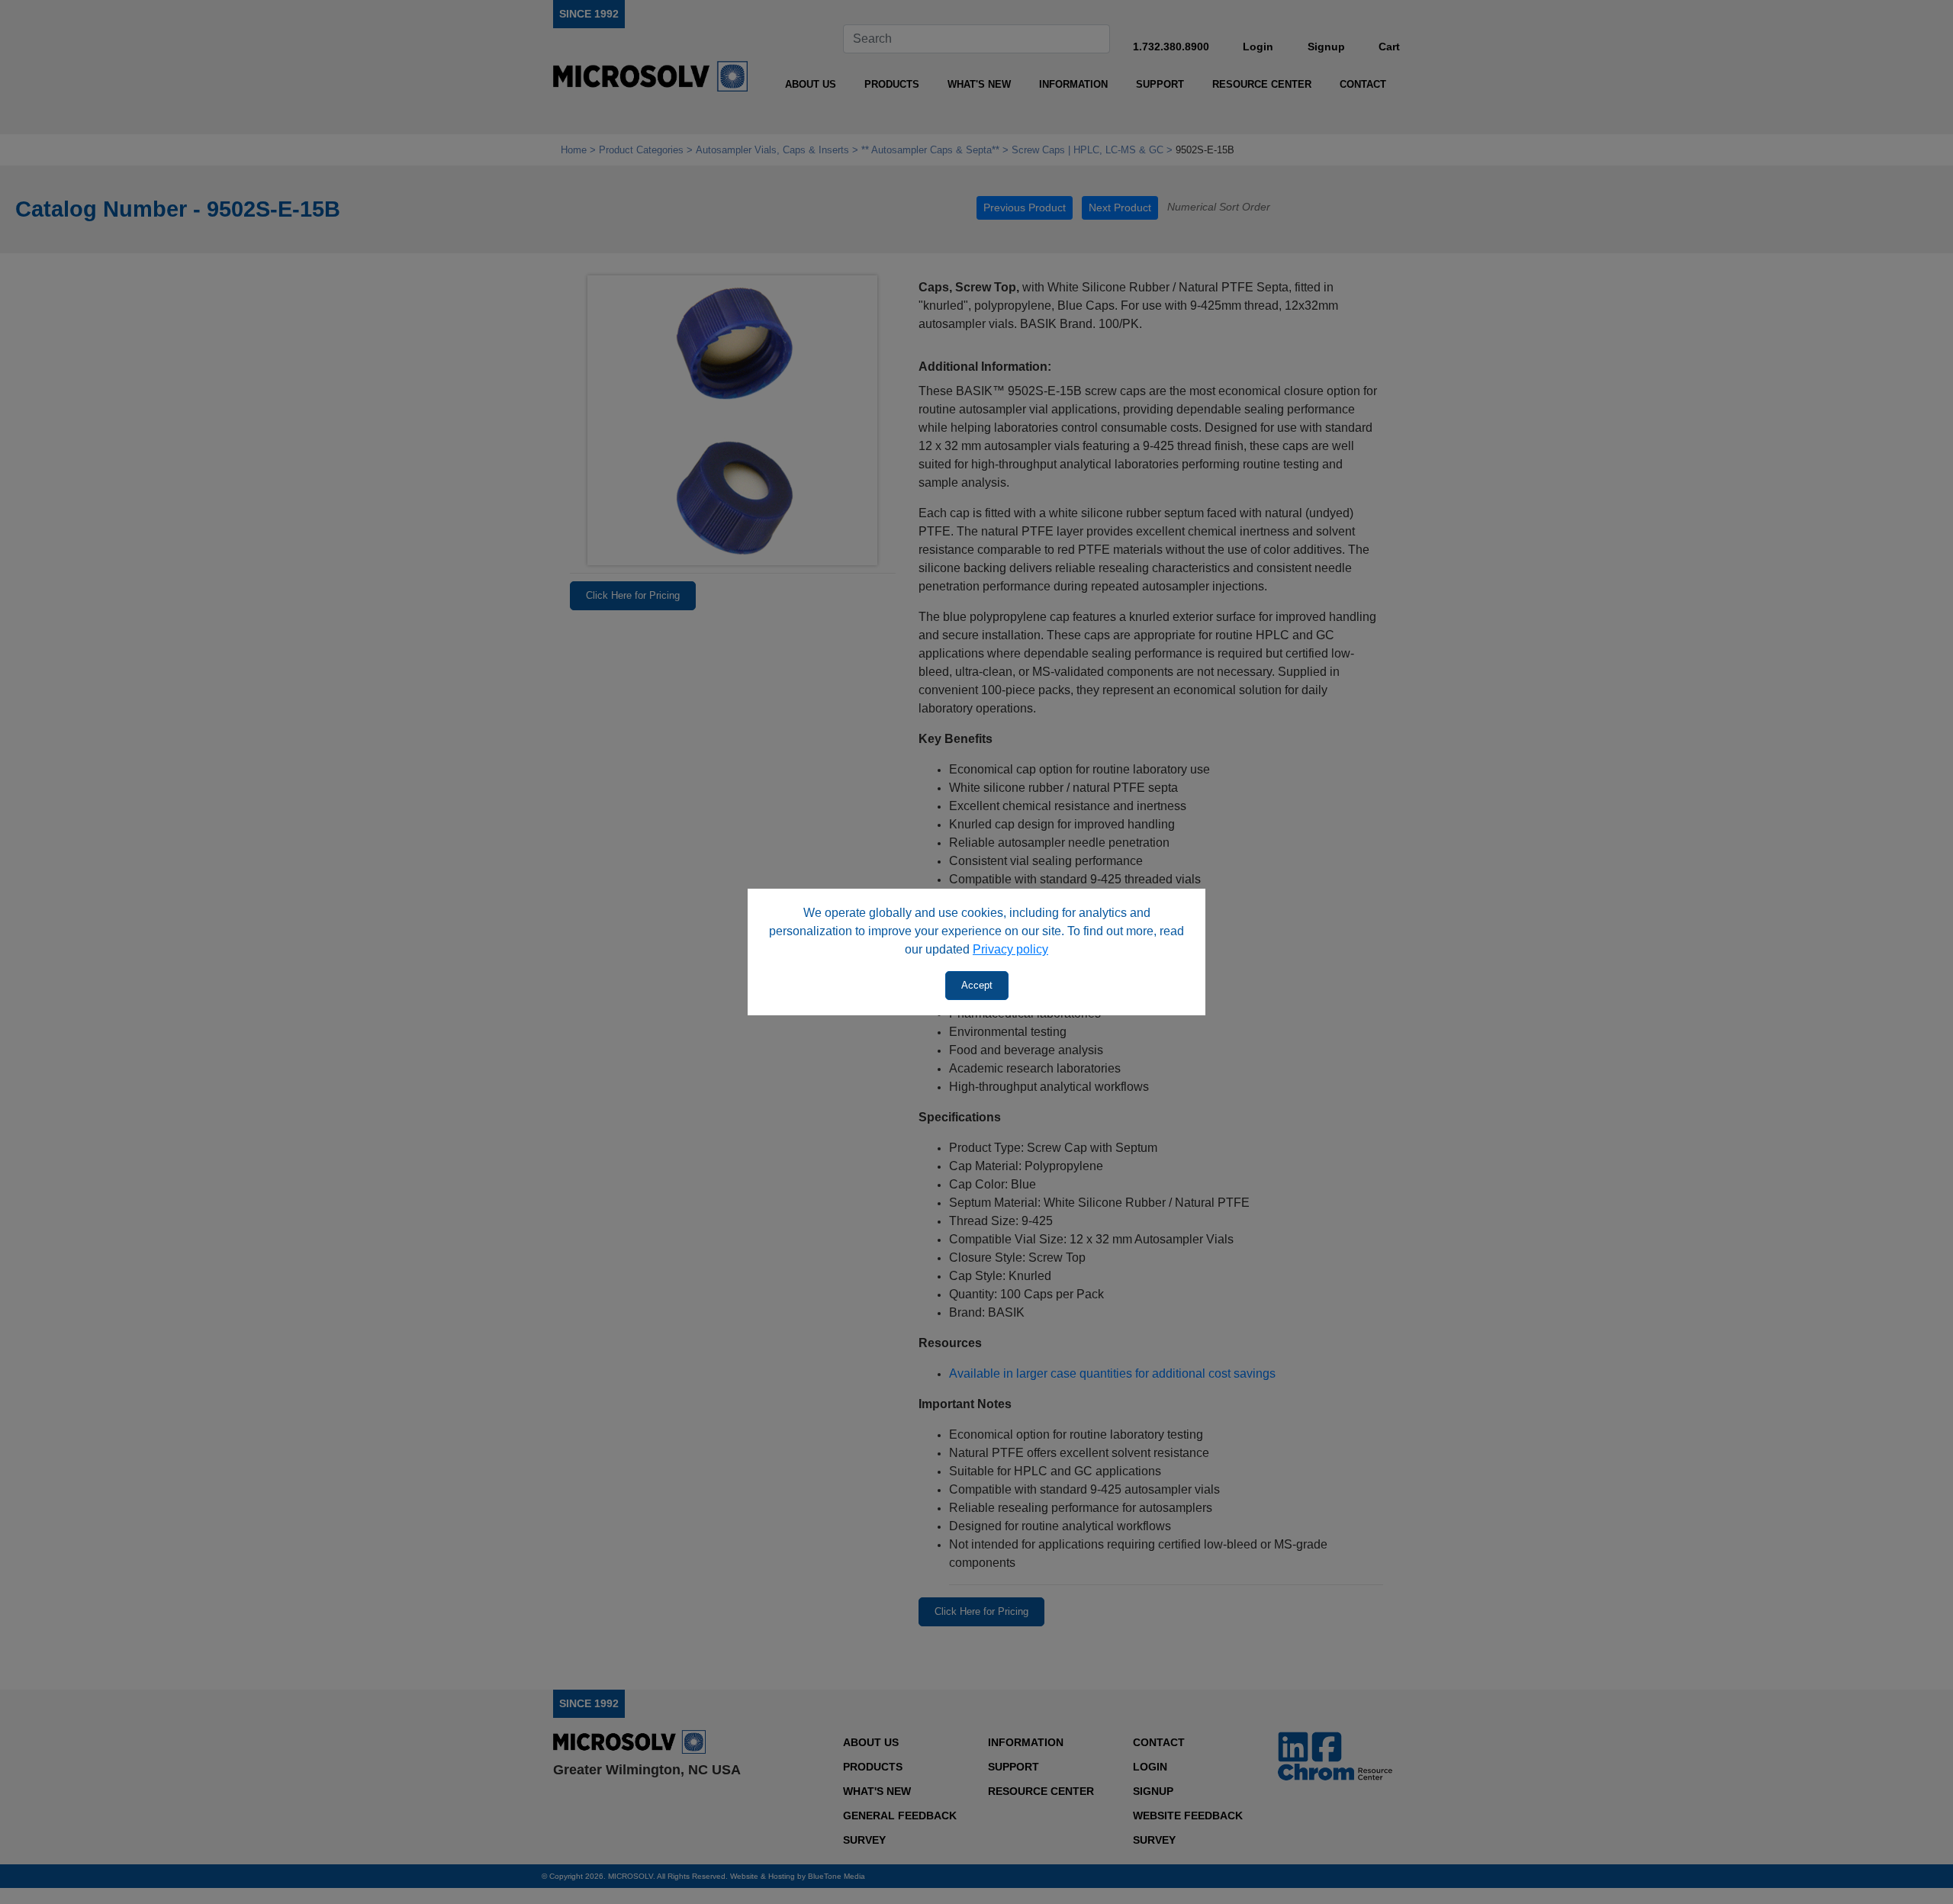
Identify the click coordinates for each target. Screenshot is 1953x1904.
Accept (977, 985)
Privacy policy (1010, 949)
